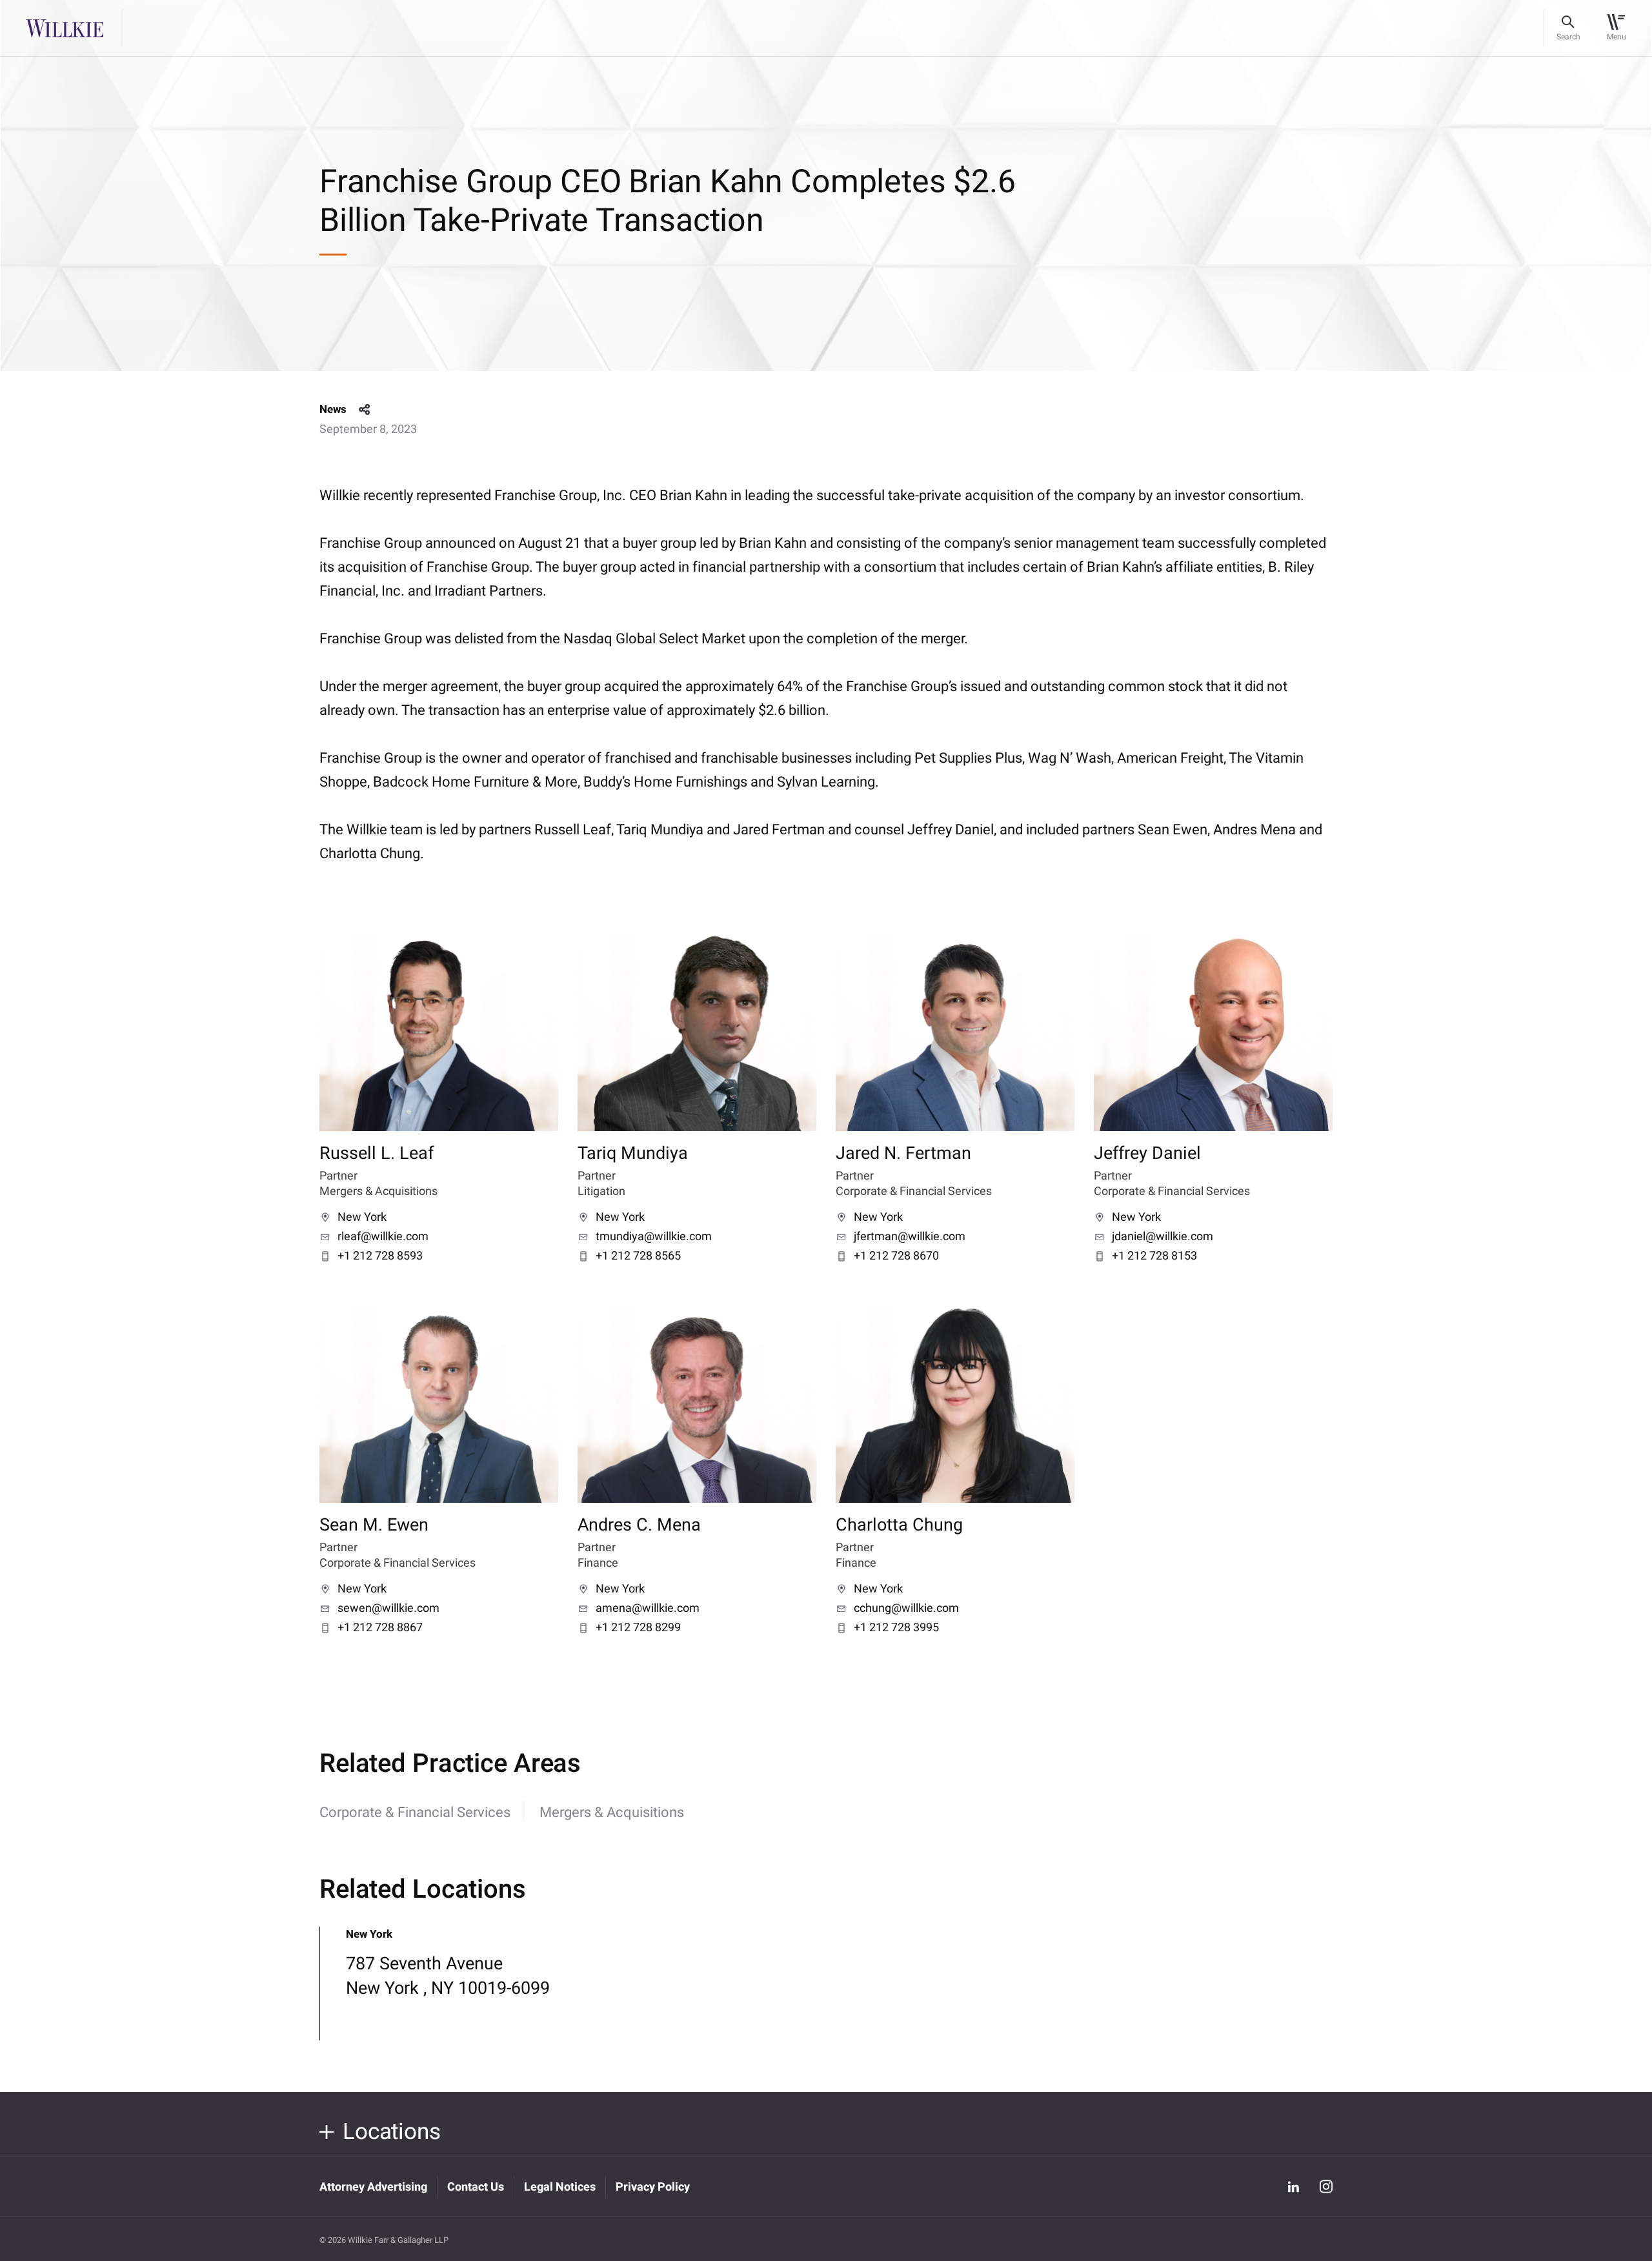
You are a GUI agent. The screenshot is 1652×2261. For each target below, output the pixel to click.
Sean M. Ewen (374, 1525)
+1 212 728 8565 (638, 1256)
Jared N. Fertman (903, 1154)
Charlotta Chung (899, 1525)
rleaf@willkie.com (383, 1237)
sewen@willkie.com (388, 1609)
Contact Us (476, 2187)
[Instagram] (1326, 2186)
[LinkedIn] (1293, 2186)
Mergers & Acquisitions (612, 1813)
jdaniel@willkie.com (1163, 1237)
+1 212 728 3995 (896, 1628)
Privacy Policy (653, 2187)
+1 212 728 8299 (638, 1628)
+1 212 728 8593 (380, 1256)
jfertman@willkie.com (910, 1237)
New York (362, 1218)
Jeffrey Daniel (1147, 1154)
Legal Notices (560, 2187)
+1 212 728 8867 (380, 1628)
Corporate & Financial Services (415, 1813)
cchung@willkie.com (906, 1609)
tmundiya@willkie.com (654, 1237)
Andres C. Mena (639, 1525)
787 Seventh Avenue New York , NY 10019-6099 (448, 1976)
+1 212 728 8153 (1154, 1256)
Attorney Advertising (373, 2187)
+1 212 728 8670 (896, 1256)
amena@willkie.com (648, 1609)
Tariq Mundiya (633, 1154)
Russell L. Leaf (377, 1154)
